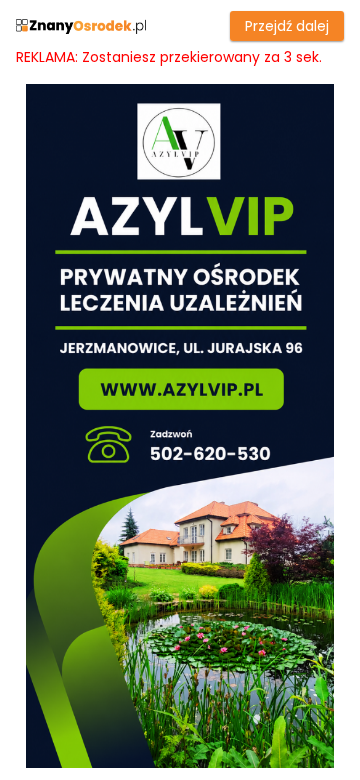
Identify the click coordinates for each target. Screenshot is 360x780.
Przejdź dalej (287, 26)
